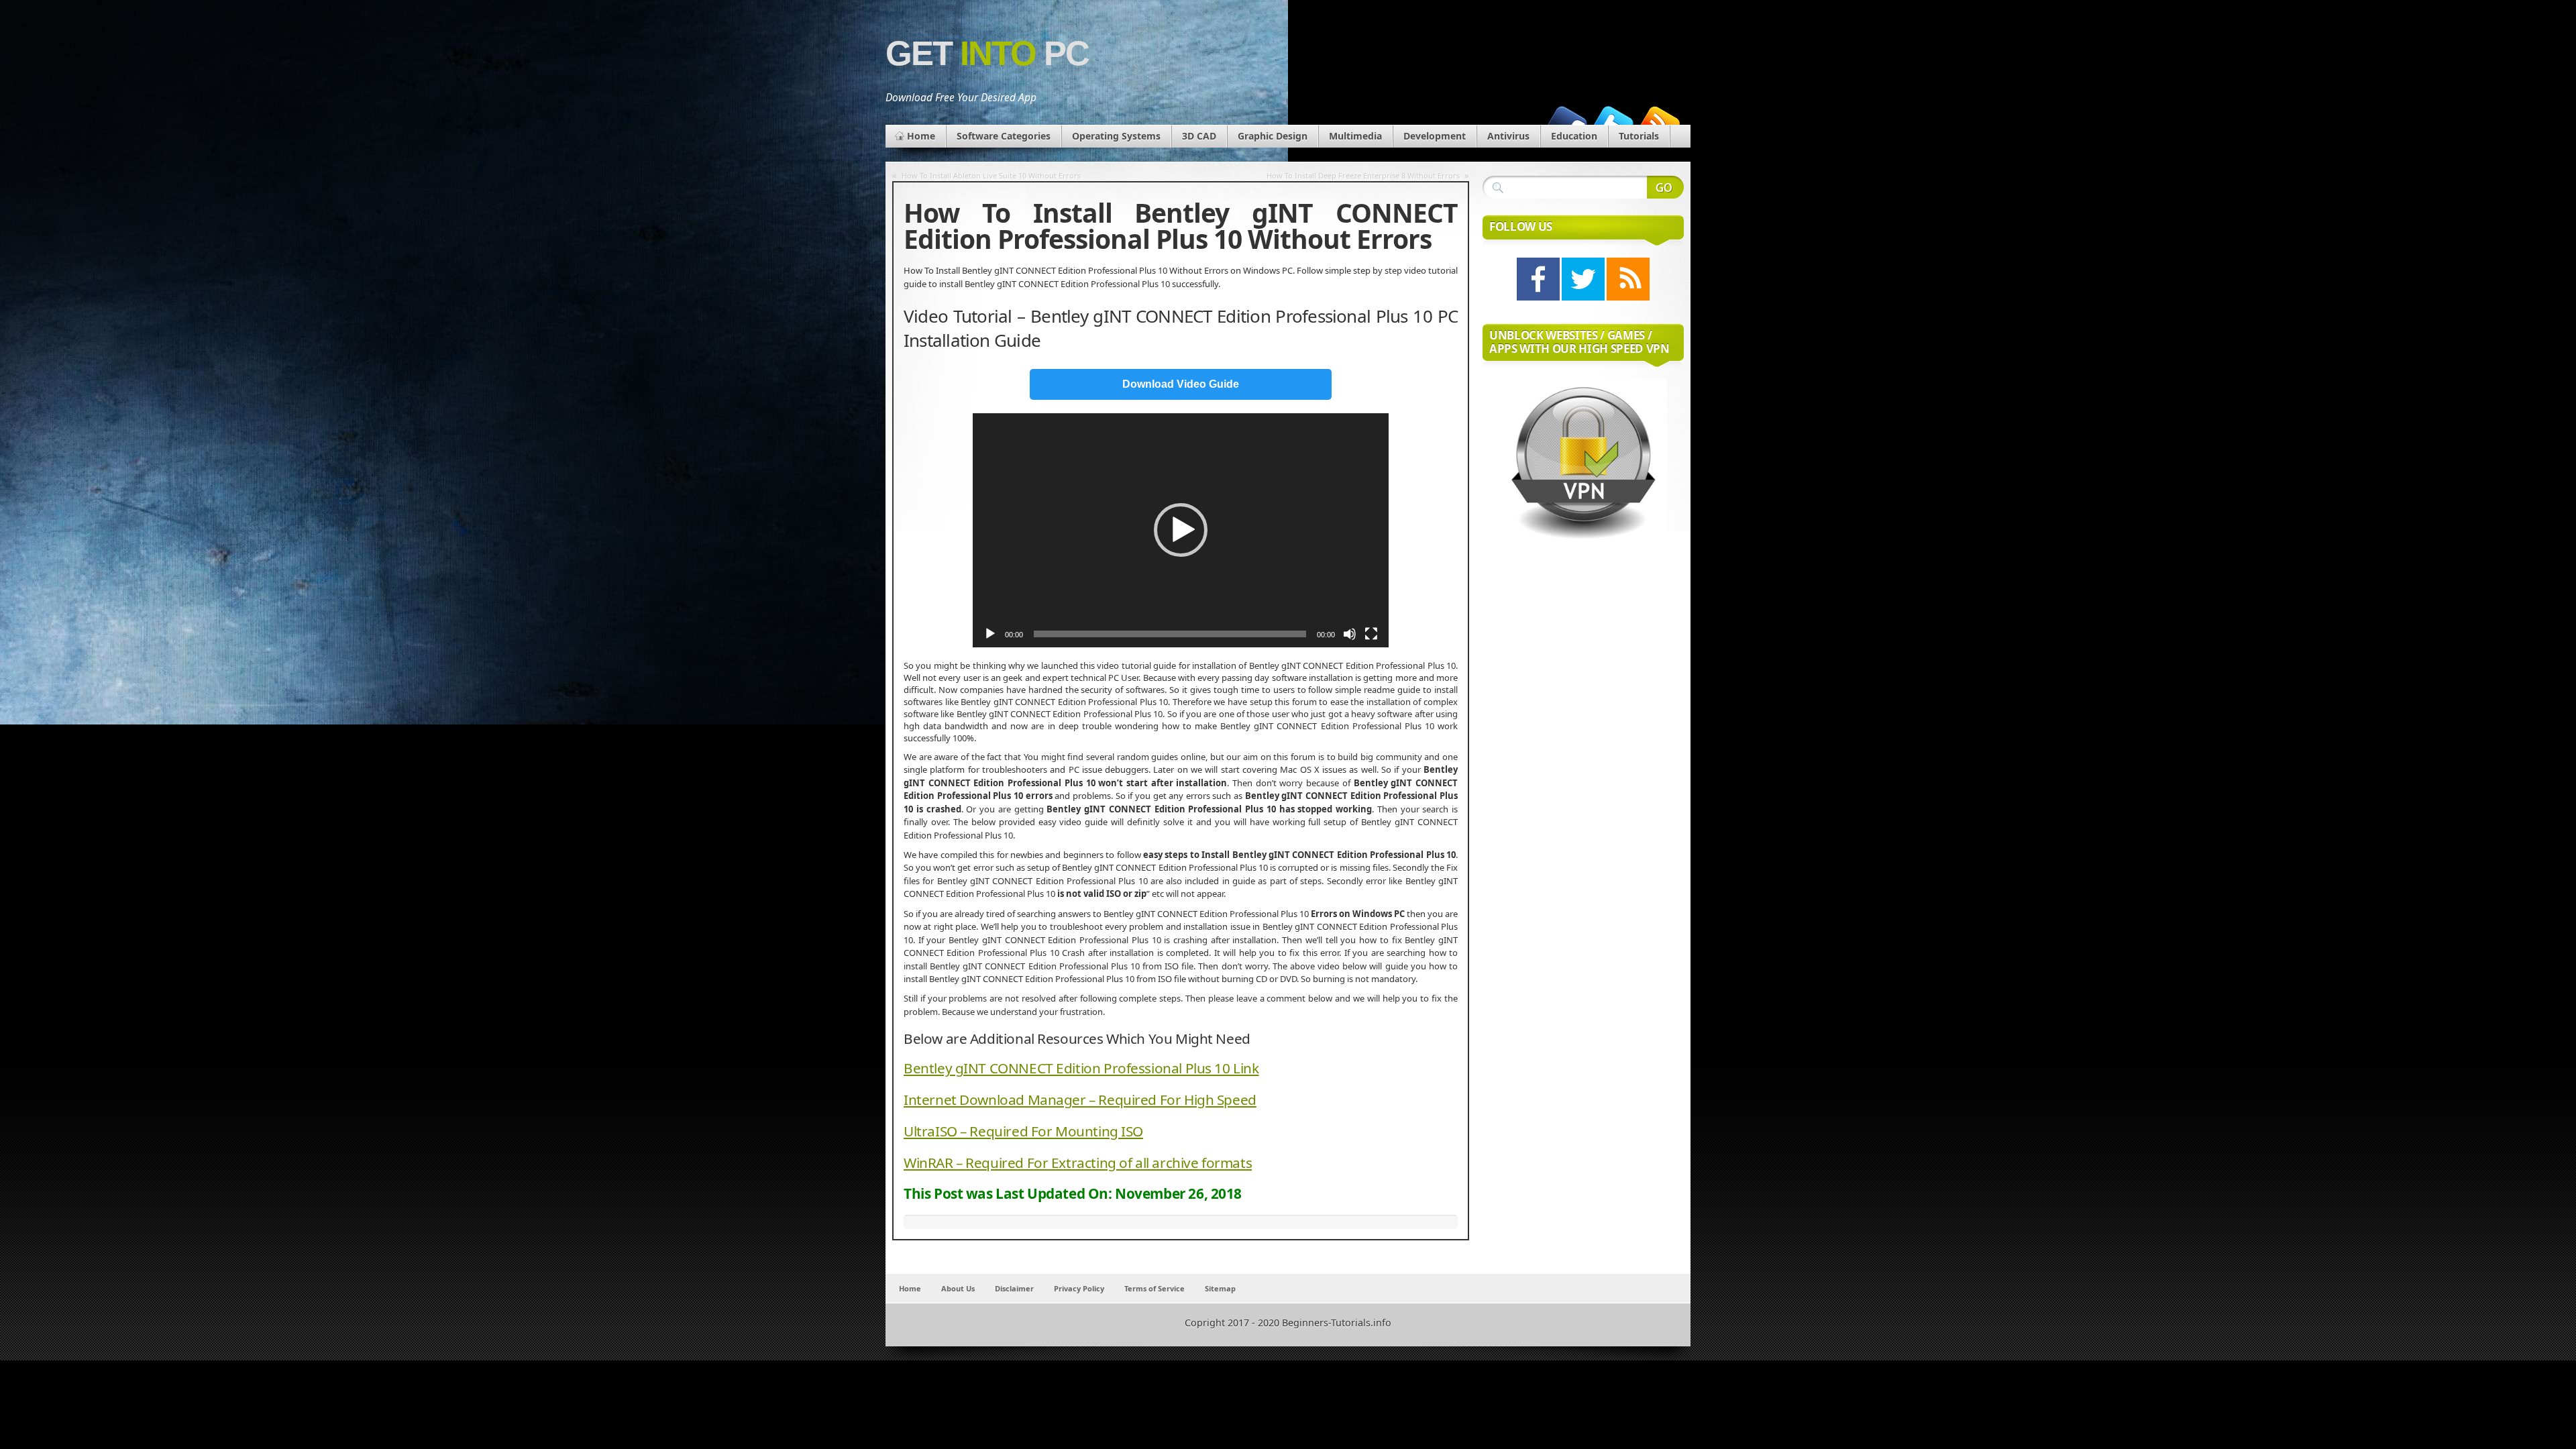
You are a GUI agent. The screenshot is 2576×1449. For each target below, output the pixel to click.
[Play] (990, 634)
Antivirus (1508, 136)
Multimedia (1355, 136)
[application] (1181, 530)
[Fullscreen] (1371, 634)
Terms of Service (1155, 1288)
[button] (1181, 530)
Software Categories (1004, 136)
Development (1435, 136)
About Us (958, 1288)
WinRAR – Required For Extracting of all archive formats (1078, 1163)
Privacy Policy (1079, 1288)
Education (1574, 136)
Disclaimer (1014, 1288)
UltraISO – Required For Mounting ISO (1023, 1131)
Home (921, 136)
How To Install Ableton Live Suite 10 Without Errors (991, 175)
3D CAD (1199, 136)
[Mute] (1350, 634)
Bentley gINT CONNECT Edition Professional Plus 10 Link (1081, 1068)
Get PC (987, 53)
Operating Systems (1116, 136)
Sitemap (1220, 1288)
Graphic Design (1273, 136)
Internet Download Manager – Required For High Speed (1080, 1099)
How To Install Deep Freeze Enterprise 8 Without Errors (1363, 175)
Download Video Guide (1181, 384)
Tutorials (1639, 136)
